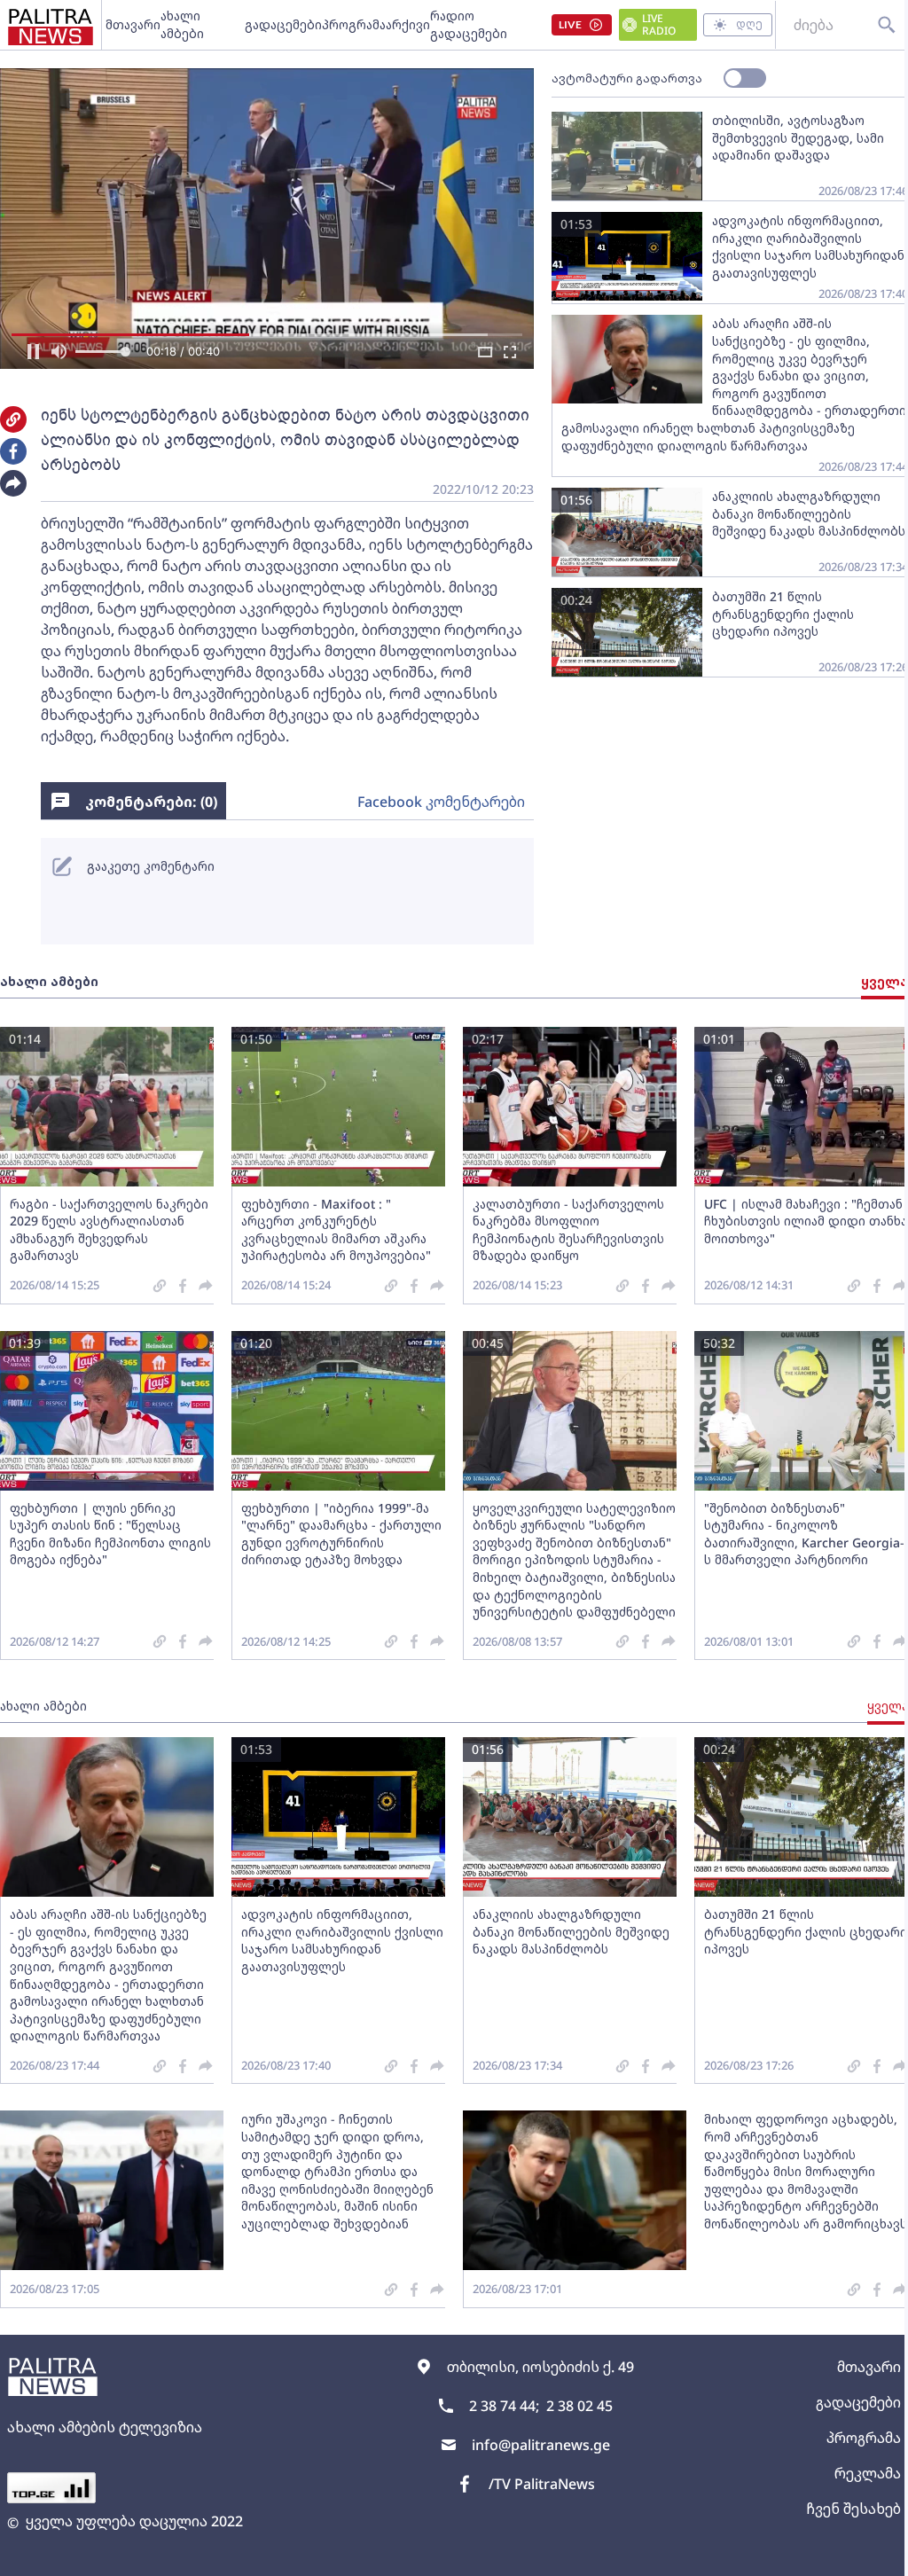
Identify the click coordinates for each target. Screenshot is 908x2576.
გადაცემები (283, 24)
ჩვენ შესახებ (853, 2509)
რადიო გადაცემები (469, 24)
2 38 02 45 (579, 2406)
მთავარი (133, 24)
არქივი (408, 24)
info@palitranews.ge (541, 2445)
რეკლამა (868, 2473)
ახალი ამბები (182, 24)
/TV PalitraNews (542, 2484)
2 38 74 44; (504, 2406)
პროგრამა (354, 24)
